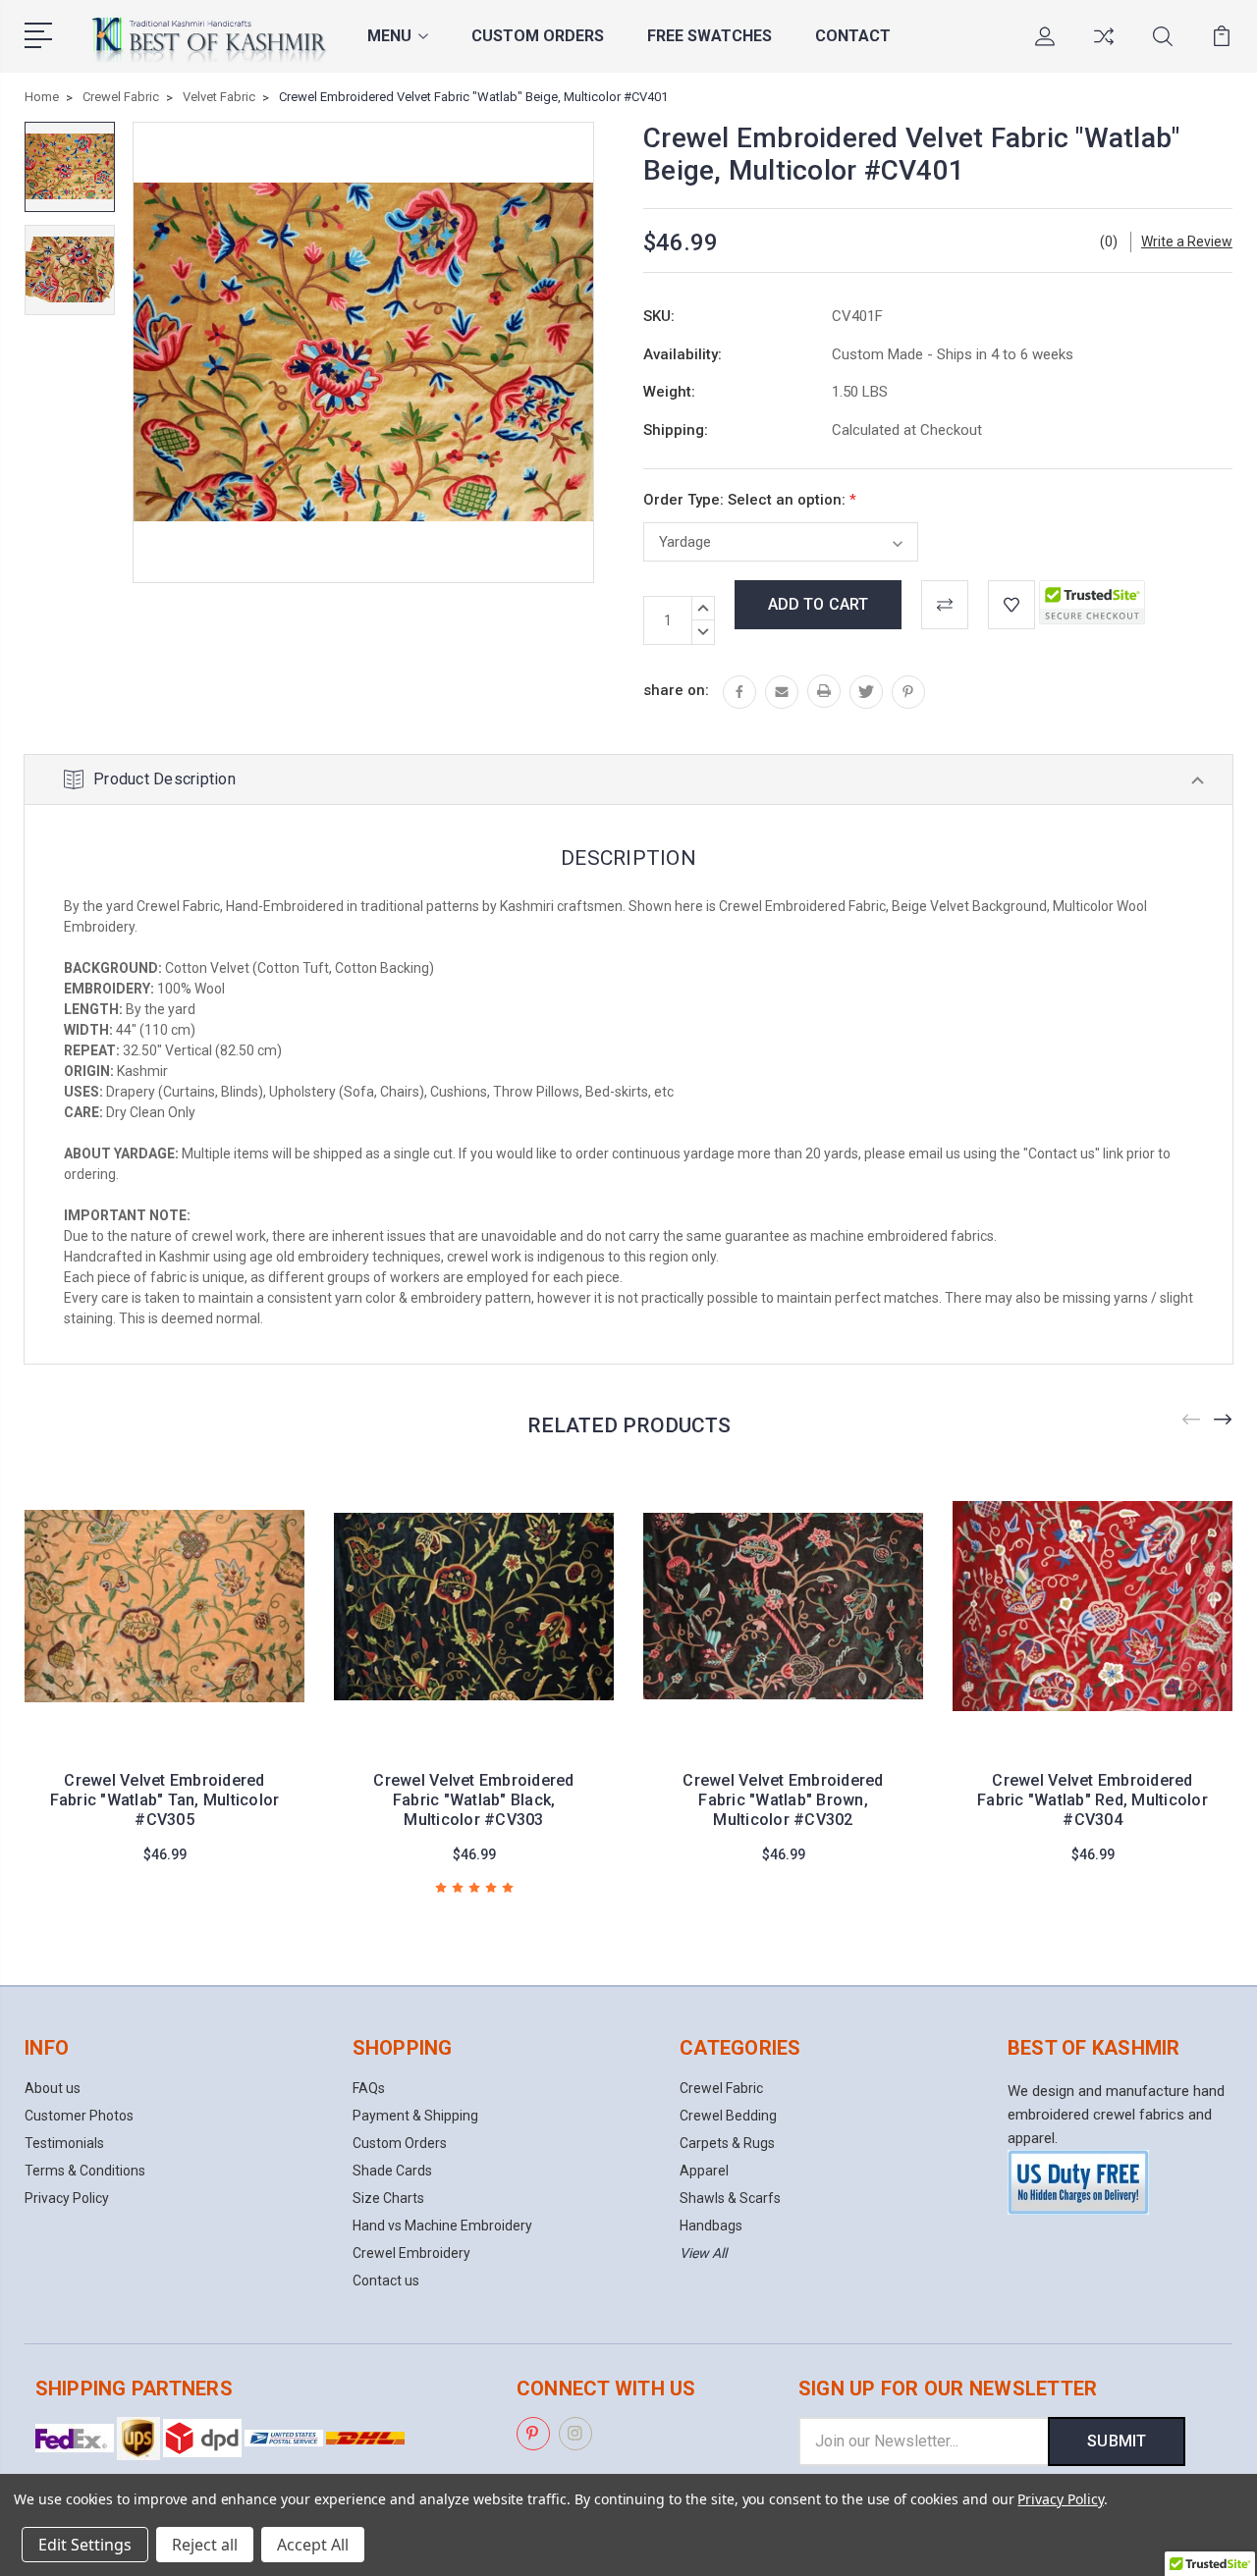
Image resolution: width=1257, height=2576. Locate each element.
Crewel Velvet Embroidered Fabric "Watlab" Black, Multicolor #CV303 (473, 1800)
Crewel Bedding (728, 2116)
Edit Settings (85, 2545)
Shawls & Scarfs (730, 2198)
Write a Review (1187, 241)
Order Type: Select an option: (750, 500)
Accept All (313, 2545)
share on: (676, 690)
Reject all (205, 2545)
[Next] (1224, 1420)
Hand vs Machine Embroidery (442, 2226)
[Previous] (1192, 1420)
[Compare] (1104, 48)
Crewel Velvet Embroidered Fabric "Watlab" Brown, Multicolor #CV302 (783, 1800)
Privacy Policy (67, 2198)
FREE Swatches (710, 36)
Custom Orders (538, 36)
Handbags (711, 2226)
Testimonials (64, 2143)
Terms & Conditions (85, 2171)
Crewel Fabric (721, 2088)
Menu (389, 36)
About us (53, 2088)
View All (703, 2253)
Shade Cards (392, 2171)
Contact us (386, 2281)
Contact (853, 36)
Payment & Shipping (415, 2116)
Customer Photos (79, 2116)
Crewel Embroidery (411, 2253)
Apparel (704, 2171)
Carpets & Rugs (727, 2143)
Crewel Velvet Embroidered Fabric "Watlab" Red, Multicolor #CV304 (1093, 1800)
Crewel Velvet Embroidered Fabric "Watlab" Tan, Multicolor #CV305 (165, 1800)
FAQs (369, 2088)
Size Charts (388, 2198)
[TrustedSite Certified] (1092, 602)
